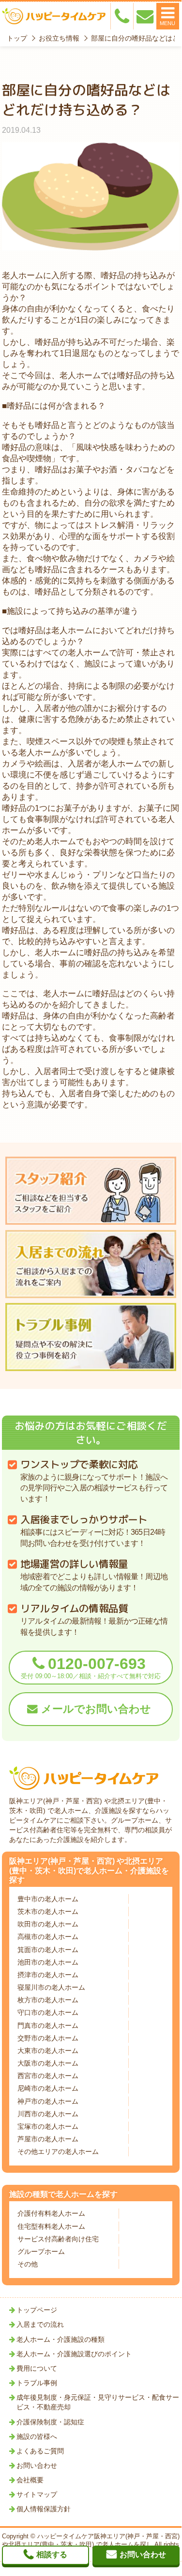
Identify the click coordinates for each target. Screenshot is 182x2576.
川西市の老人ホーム (48, 2114)
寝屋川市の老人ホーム (51, 1987)
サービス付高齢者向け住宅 (58, 2239)
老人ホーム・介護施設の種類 (61, 2339)
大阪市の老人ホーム (48, 2063)
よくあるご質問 (40, 2451)
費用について (37, 2368)
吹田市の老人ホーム (48, 1924)
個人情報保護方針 (44, 2509)
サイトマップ (37, 2494)
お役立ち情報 (59, 38)
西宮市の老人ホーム (48, 2076)
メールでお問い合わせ (96, 1709)
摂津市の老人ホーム (48, 1975)
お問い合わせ (37, 2465)
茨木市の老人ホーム (48, 1911)
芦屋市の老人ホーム (48, 2139)
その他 (28, 2264)
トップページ (37, 2310)
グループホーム (41, 2251)
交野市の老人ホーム (48, 2038)
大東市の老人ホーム (48, 2051)
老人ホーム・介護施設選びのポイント (74, 2354)
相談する (52, 2555)
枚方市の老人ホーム (48, 2000)
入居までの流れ (40, 2324)
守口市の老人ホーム (48, 2012)
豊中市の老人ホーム (48, 1899)
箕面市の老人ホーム (48, 1950)
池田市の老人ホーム (48, 1962)
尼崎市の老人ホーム (48, 2088)
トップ (17, 38)
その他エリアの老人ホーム (58, 2151)
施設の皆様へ (37, 2436)
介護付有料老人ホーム (51, 2213)
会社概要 (30, 2480)
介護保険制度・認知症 (50, 2422)
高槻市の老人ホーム (48, 1937)
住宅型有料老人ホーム (51, 2226)
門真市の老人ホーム (48, 2025)
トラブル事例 (37, 2383)
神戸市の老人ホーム (48, 2101)
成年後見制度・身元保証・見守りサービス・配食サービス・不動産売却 (98, 2402)
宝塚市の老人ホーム (48, 2126)
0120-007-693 (91, 1667)
